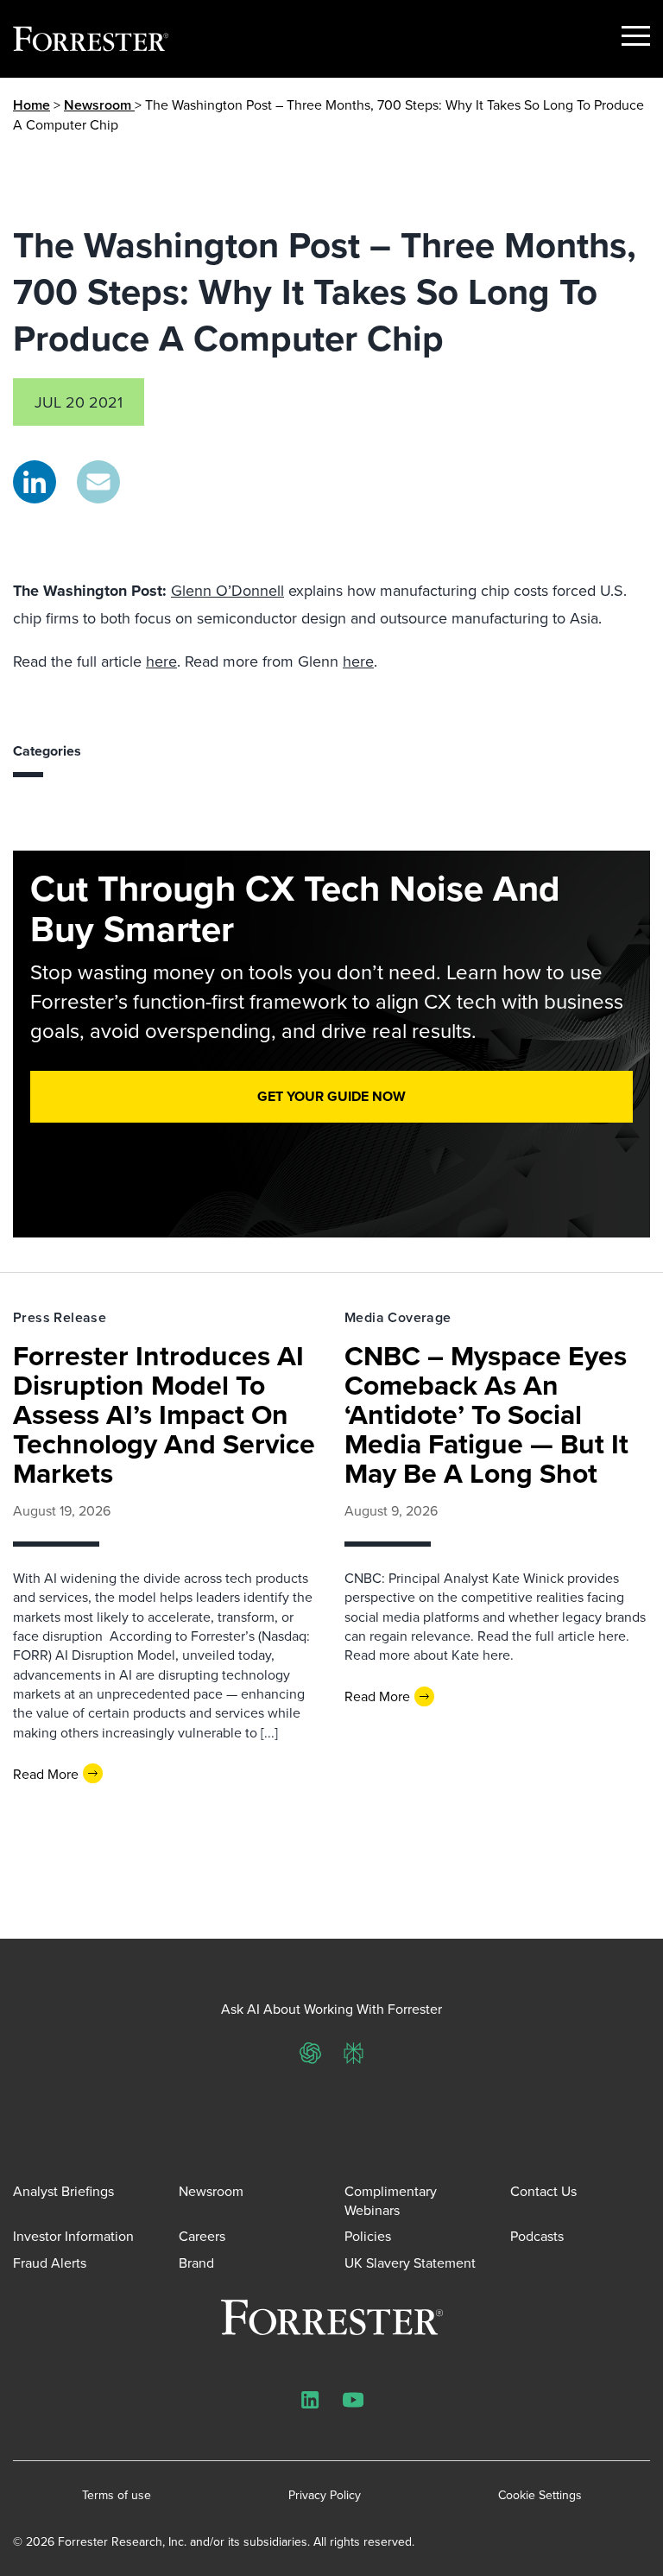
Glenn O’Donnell (227, 590)
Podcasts (537, 2236)
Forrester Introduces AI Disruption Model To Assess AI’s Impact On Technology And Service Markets (164, 1414)
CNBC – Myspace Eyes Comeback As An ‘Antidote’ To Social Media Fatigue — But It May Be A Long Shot (486, 1414)
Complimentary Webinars (391, 2200)
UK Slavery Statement (410, 2263)
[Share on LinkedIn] (35, 482)
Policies (368, 2236)
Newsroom (99, 105)
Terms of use (117, 2495)
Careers (202, 2236)
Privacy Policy (325, 2495)
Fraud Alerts (50, 2263)
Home (32, 105)
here (161, 661)
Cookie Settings (540, 2495)
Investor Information (73, 2236)
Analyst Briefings (63, 2191)
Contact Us (543, 2191)
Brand (196, 2263)
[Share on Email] (98, 482)
